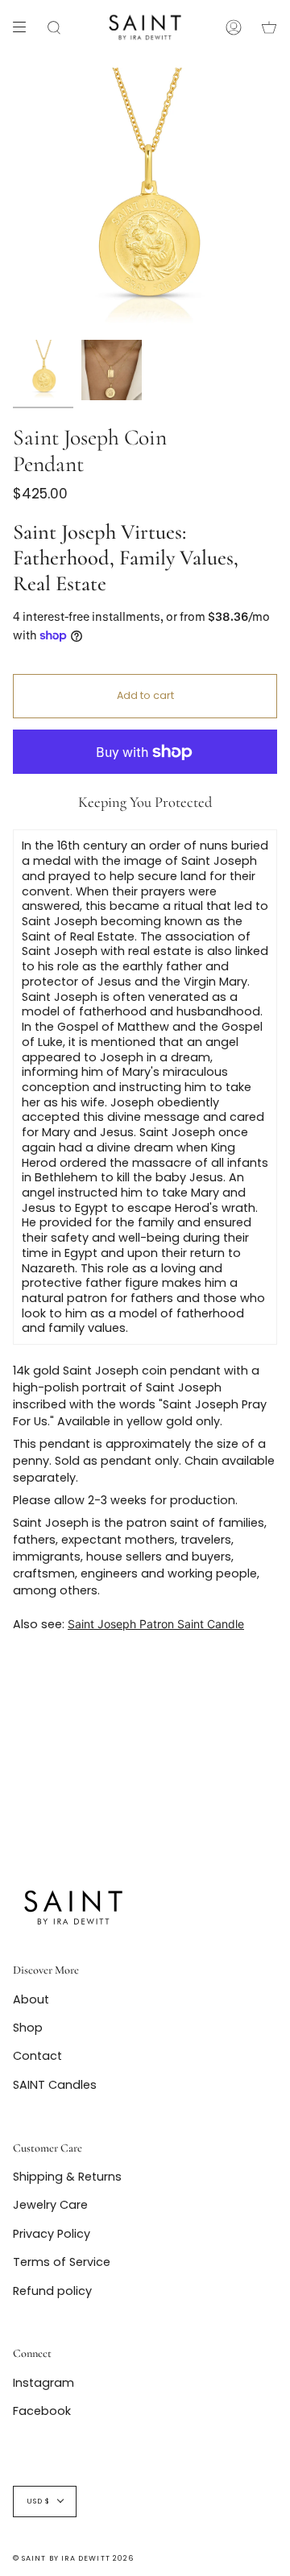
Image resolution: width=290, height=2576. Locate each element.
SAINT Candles (55, 2085)
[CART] (269, 27)
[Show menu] (25, 27)
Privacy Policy (52, 2234)
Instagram (43, 2383)
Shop (28, 2028)
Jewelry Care (50, 2205)
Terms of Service (62, 2262)
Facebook (42, 2411)
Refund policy (52, 2291)
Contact (37, 2056)
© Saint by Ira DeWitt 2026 (73, 2558)
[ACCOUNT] (234, 27)
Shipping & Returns (67, 2177)
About (31, 1999)
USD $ (38, 2501)
